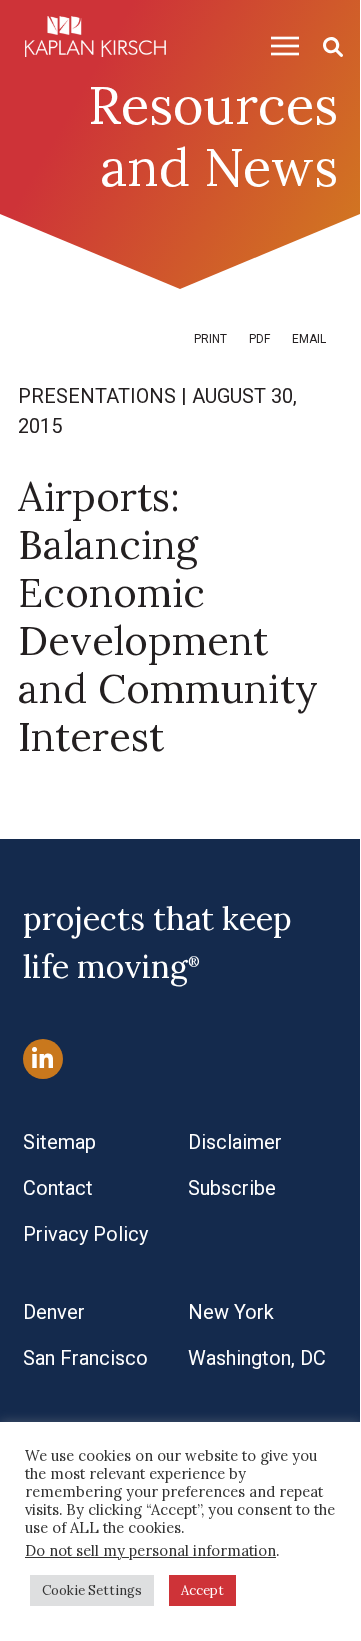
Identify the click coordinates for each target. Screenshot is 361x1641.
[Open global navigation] (277, 45)
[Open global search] (325, 45)
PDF (259, 339)
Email (309, 339)
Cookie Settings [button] (92, 1590)
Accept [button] (202, 1590)
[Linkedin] (43, 1058)
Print (210, 339)
